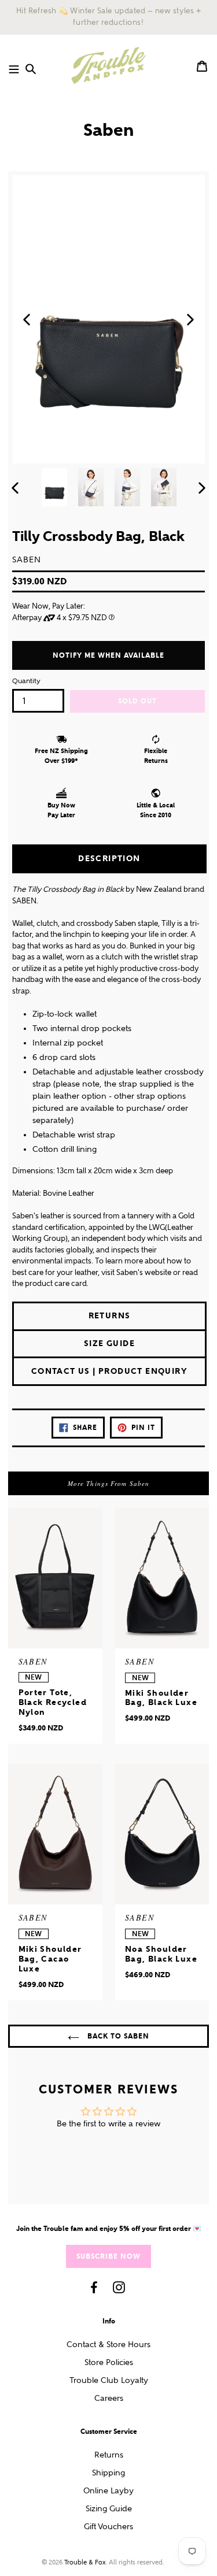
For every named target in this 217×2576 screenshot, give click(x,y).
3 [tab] (90, 450)
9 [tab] (146, 450)
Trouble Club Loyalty (109, 2380)
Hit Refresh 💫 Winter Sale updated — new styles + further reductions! (108, 17)
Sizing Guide (109, 2509)
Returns (109, 2455)
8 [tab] (137, 450)
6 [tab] (118, 450)
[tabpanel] (108, 320)
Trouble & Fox (85, 2562)
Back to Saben (117, 2036)
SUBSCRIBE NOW (108, 2256)
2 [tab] (81, 450)
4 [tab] (100, 450)
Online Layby (108, 2491)
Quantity (26, 681)
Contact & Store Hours (108, 2345)
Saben (108, 130)
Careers (109, 2398)
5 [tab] (109, 450)
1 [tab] (72, 450)
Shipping (108, 2473)
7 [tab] (127, 450)
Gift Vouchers (108, 2527)
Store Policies (109, 2362)
